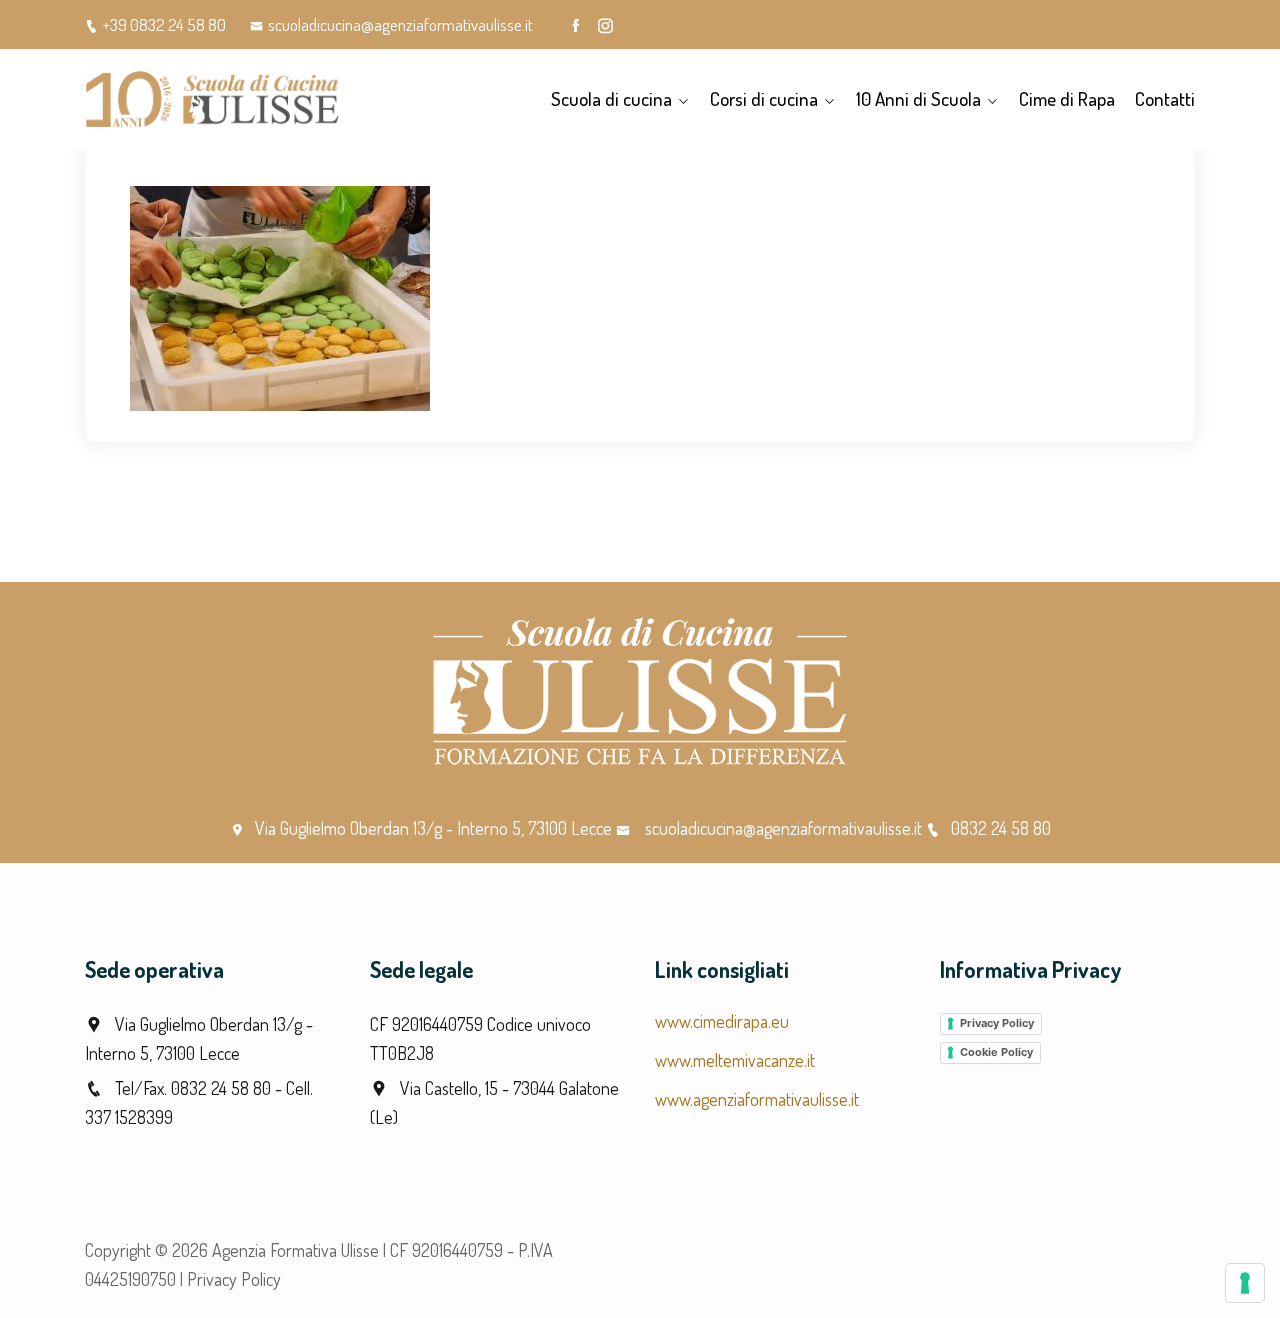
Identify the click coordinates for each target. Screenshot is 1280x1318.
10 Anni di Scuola (918, 98)
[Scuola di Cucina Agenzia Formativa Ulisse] (212, 99)
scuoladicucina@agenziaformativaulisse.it (400, 24)
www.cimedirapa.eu (722, 1021)
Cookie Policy (996, 1052)
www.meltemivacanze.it (735, 1060)
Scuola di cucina (611, 98)
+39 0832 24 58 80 (164, 24)
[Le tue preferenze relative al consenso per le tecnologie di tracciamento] (1245, 1283)
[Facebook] (575, 26)
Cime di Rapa (1067, 98)
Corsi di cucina (764, 98)
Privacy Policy (997, 1023)
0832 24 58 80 (1001, 828)
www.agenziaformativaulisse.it (757, 1099)
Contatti (1165, 98)
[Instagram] (605, 26)
